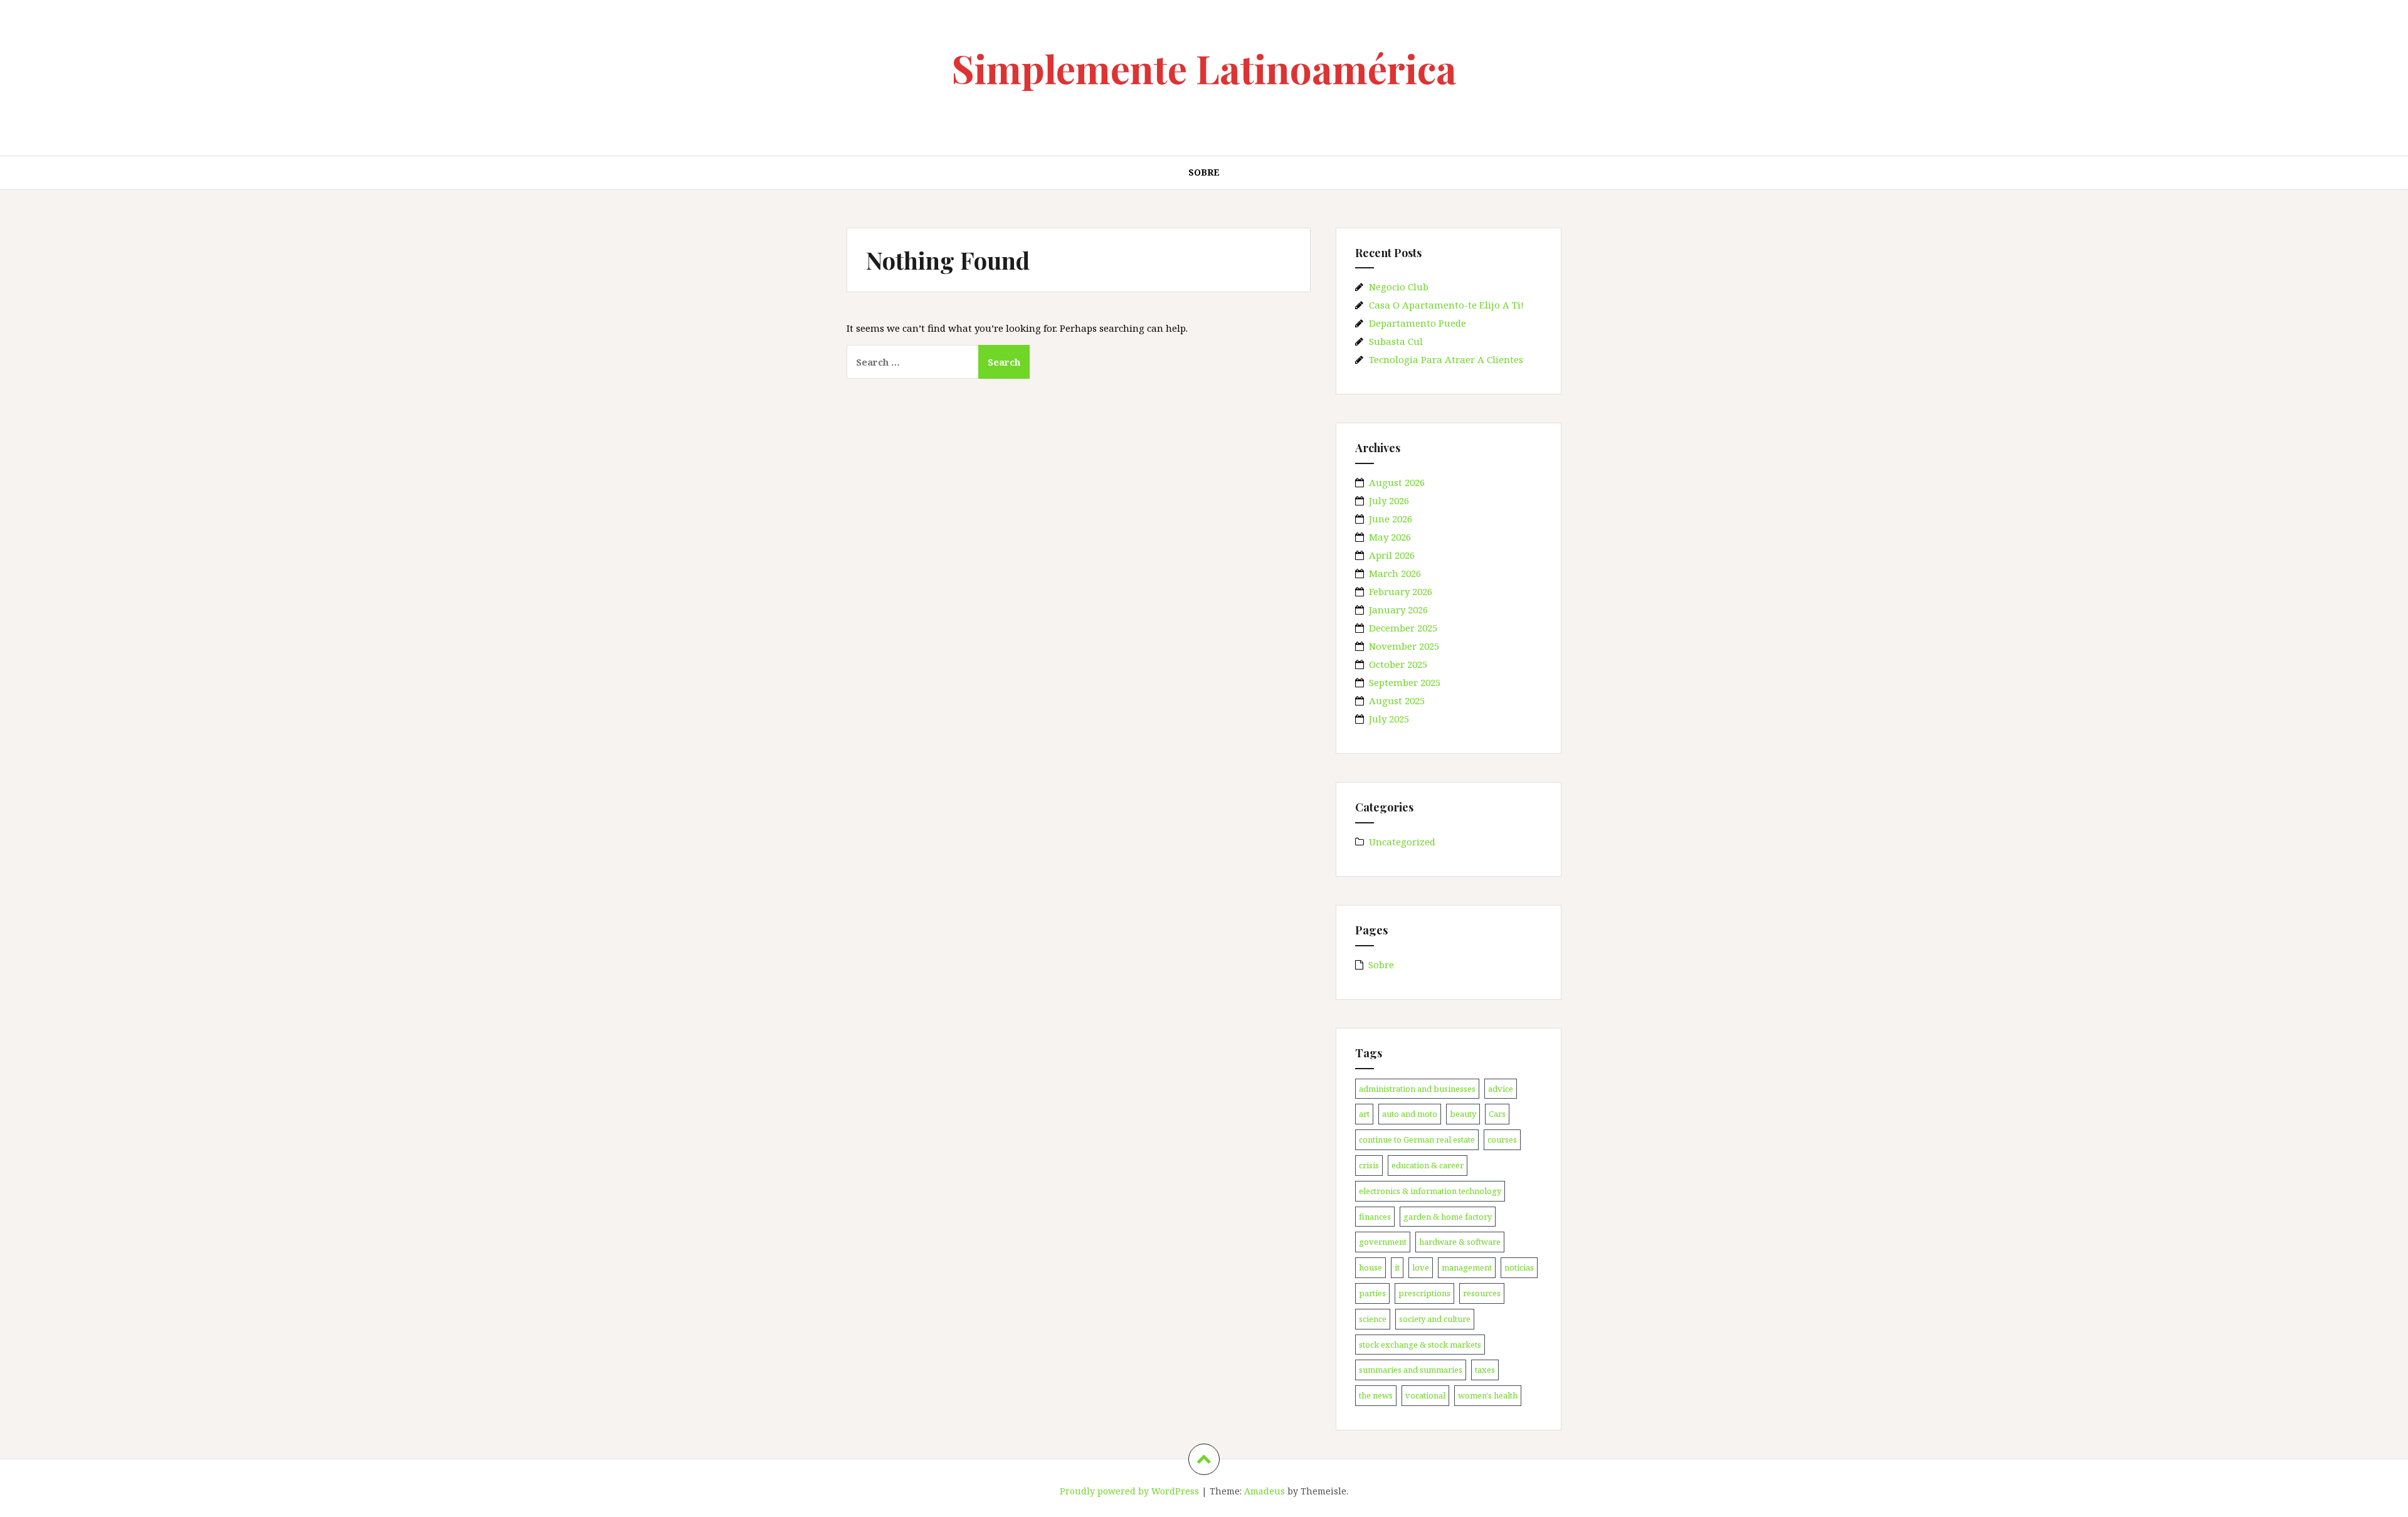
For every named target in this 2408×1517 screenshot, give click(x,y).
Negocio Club (1399, 287)
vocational (1425, 1395)
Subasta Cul (1396, 341)
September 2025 (1405, 682)
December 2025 (1403, 628)
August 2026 (1397, 482)
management (1467, 1267)
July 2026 (1389, 500)
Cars (1497, 1114)
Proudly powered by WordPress (1129, 1491)
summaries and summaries (1411, 1370)
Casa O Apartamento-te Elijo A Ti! (1446, 305)
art (1364, 1114)
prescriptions (1424, 1293)
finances (1375, 1217)
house (1370, 1267)
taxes (1485, 1370)
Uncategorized (1402, 842)
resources (1482, 1293)
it (1397, 1267)
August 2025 (1397, 700)
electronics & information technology (1430, 1191)
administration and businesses (1417, 1089)
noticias (1519, 1267)
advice (1501, 1089)
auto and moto (1410, 1114)
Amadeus (1265, 1491)
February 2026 (1401, 591)
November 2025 (1404, 646)
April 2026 (1392, 555)
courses (1502, 1139)
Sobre (1204, 172)
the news (1376, 1395)
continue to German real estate (1417, 1139)
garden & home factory (1448, 1217)
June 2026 (1391, 519)
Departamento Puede (1418, 323)
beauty (1463, 1114)
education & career (1428, 1165)
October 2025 (1398, 664)
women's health (1488, 1395)
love (1421, 1267)
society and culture (1435, 1319)
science (1373, 1319)
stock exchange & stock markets (1420, 1345)
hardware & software (1460, 1242)
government (1383, 1242)
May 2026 (1390, 537)
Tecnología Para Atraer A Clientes (1446, 359)
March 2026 (1395, 573)
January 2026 (1398, 610)
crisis (1369, 1165)
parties (1372, 1293)
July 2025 (1389, 719)
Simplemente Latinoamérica (1204, 68)
